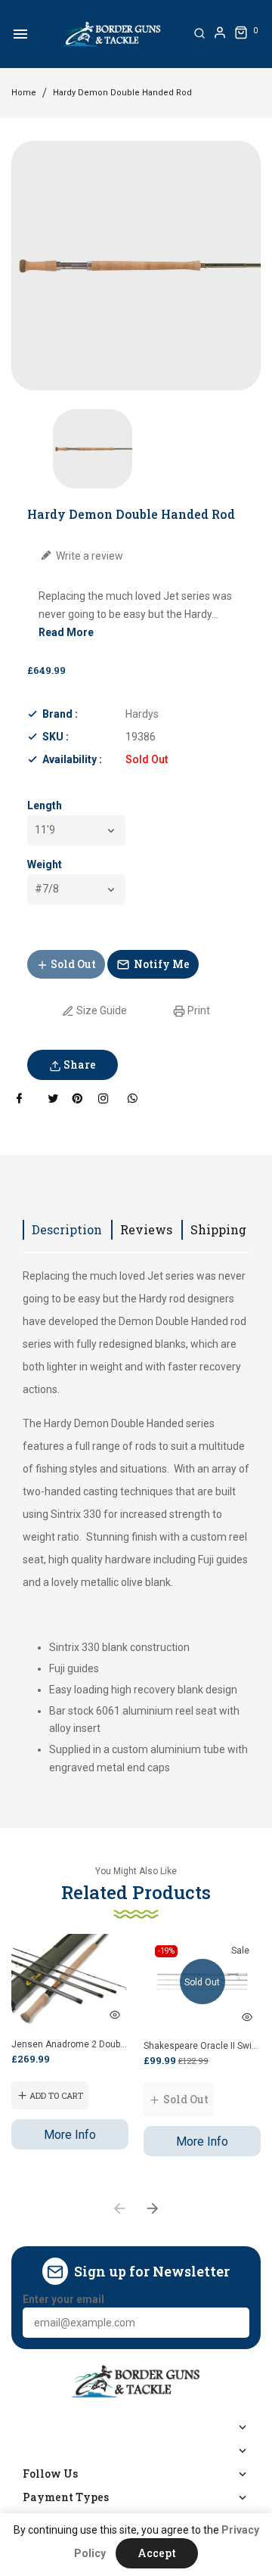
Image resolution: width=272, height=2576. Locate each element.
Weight (45, 864)
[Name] (233, 2323)
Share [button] (79, 1065)
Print (198, 1010)
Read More (66, 632)
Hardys (142, 714)
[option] (93, 449)
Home (24, 93)
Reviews (146, 1229)
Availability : (72, 759)
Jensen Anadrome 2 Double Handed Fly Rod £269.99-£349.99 (70, 2044)
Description (67, 1229)
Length (45, 805)
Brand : (60, 714)
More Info (70, 2135)
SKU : (56, 737)
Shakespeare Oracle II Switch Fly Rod (202, 2046)
